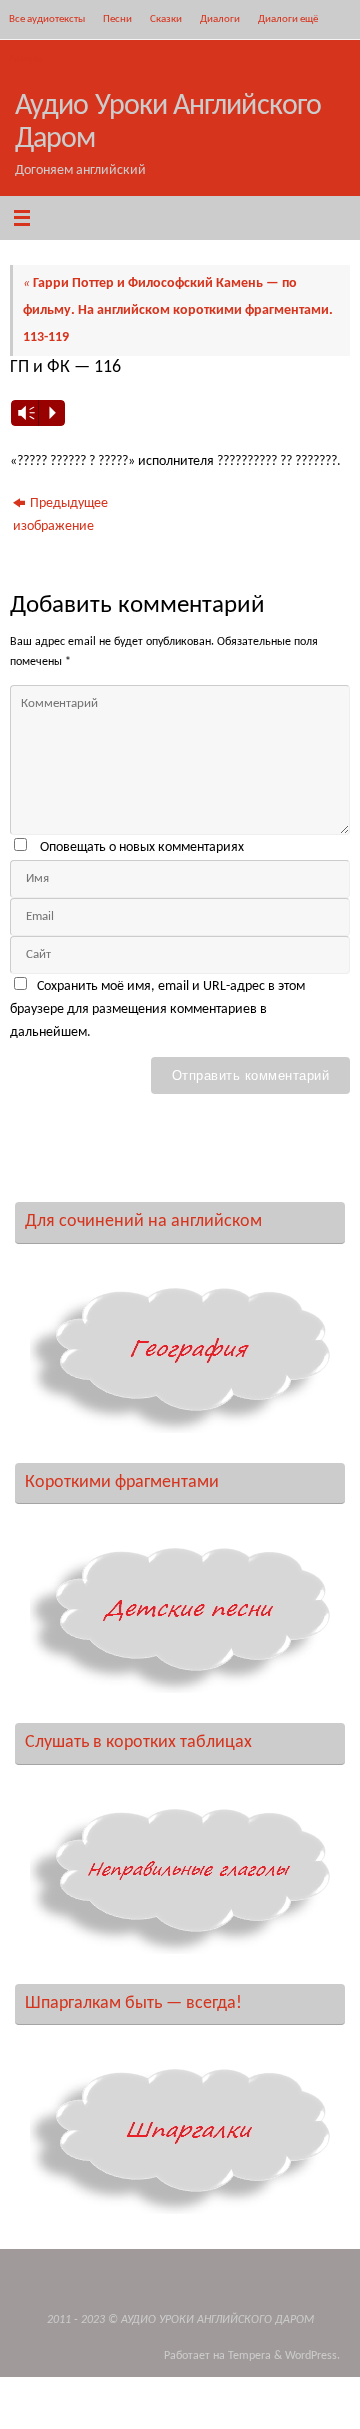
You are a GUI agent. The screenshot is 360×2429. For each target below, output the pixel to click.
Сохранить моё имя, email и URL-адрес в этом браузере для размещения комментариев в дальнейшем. (157, 1009)
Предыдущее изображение (60, 515)
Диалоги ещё (288, 19)
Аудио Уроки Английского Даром (168, 123)
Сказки (166, 19)
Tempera (249, 2356)
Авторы (26, 59)
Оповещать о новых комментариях (142, 847)
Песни (117, 19)
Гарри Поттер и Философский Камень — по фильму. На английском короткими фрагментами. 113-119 (178, 310)
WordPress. (312, 2356)
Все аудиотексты (47, 19)
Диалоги (220, 19)
